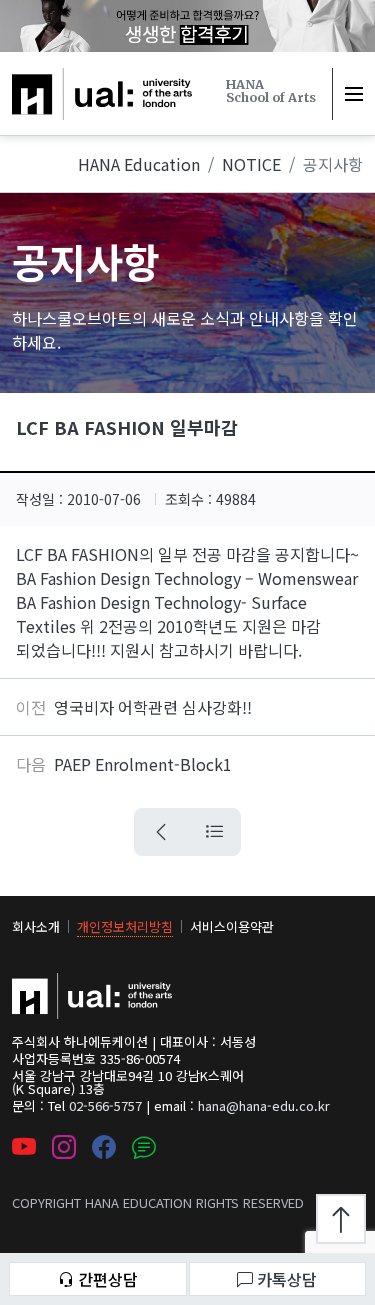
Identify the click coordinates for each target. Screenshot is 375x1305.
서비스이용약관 (232, 926)
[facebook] (104, 1149)
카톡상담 (287, 1279)
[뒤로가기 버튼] (161, 832)
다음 (31, 764)
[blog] (144, 1149)
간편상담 (108, 1279)
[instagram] (64, 1149)
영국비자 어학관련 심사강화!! (153, 707)
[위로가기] (341, 1219)
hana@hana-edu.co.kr (264, 1105)
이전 (31, 707)
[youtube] (24, 1149)
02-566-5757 (105, 1105)
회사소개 (36, 926)
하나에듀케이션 (64, 80)
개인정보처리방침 (125, 926)
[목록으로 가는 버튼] (214, 832)
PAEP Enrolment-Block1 (143, 764)
